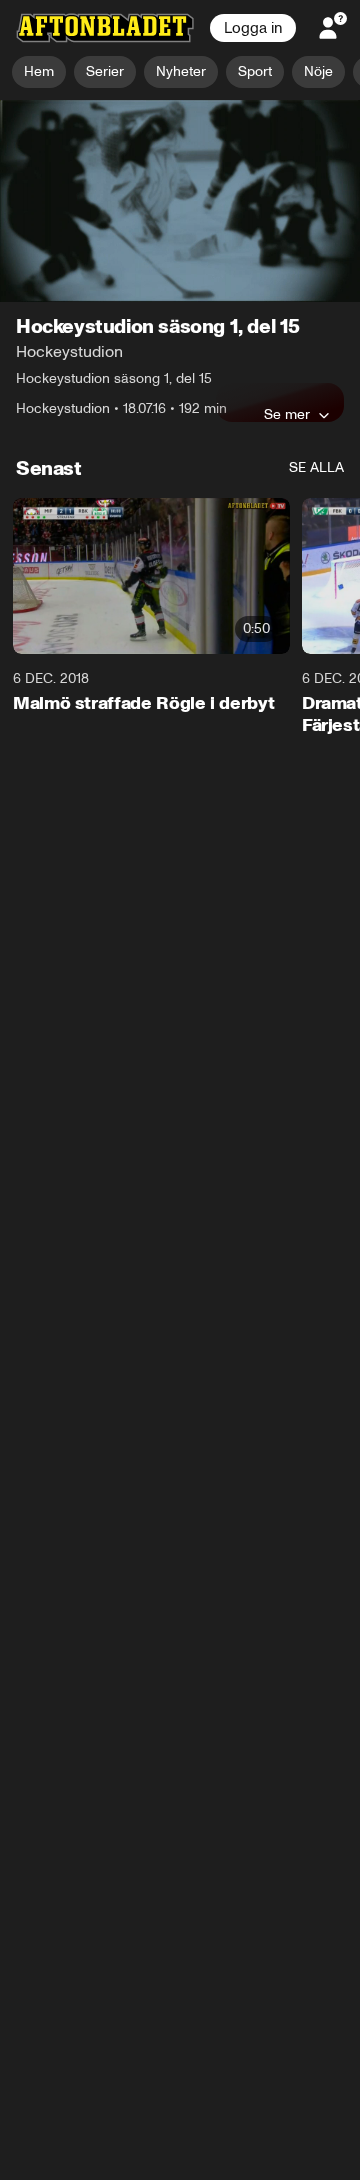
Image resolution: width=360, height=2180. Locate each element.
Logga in (253, 28)
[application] (180, 201)
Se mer (287, 415)
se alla (316, 468)
